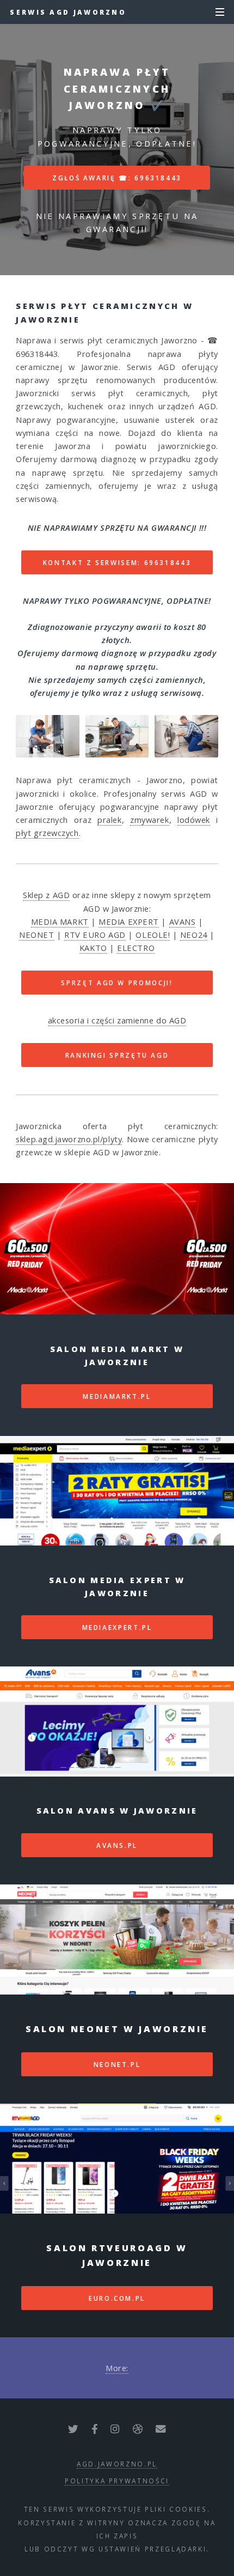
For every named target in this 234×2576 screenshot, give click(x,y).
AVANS (183, 922)
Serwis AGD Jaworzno (68, 12)
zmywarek (149, 820)
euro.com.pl (117, 2298)
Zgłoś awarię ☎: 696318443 (117, 178)
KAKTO (93, 948)
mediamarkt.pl (117, 1396)
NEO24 (194, 935)
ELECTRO (136, 948)
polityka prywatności (117, 2481)
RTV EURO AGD (95, 935)
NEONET (36, 935)
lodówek (194, 820)
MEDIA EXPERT (129, 922)
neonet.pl (117, 2064)
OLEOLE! (153, 935)
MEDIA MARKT (60, 922)
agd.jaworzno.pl (117, 2464)
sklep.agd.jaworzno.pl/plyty (69, 1139)
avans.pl (117, 1845)
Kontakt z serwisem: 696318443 (117, 562)
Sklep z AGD (46, 895)
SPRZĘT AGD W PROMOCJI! (117, 983)
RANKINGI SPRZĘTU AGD (117, 1055)
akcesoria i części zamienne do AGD (117, 1020)
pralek (109, 820)
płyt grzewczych (47, 833)
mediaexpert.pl (117, 1627)
